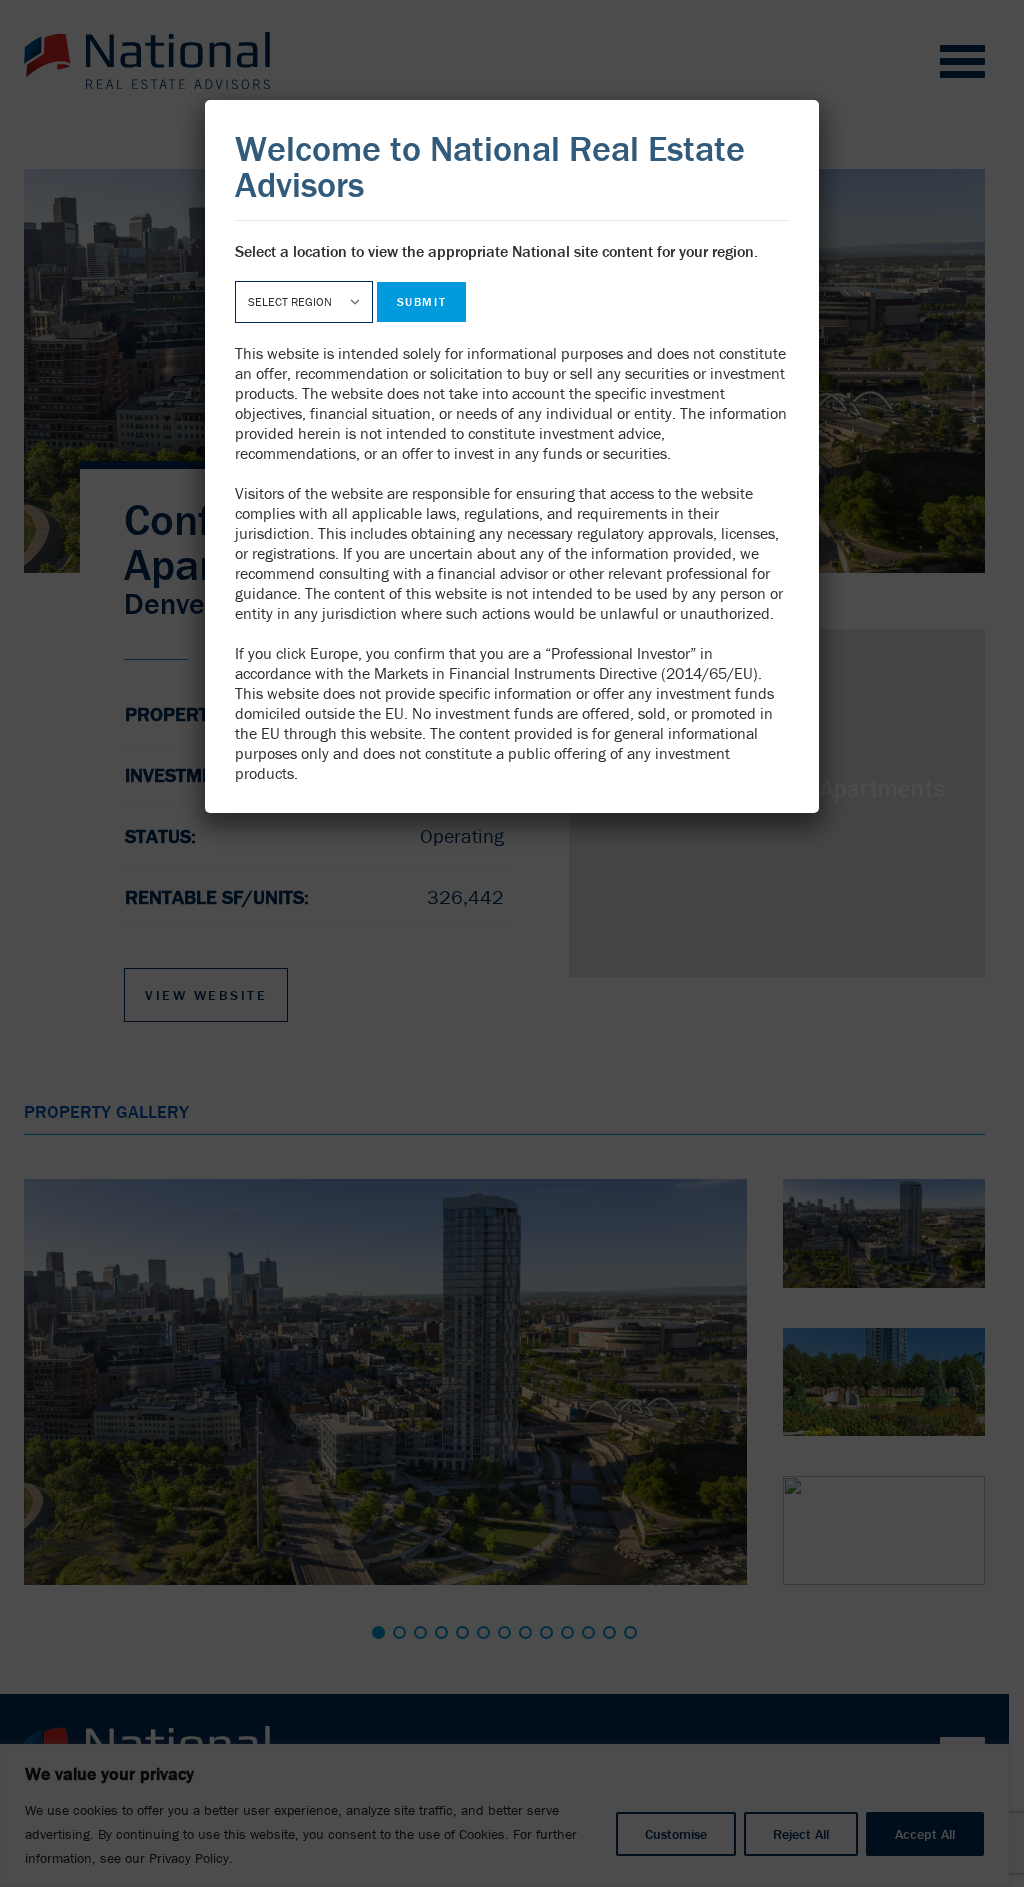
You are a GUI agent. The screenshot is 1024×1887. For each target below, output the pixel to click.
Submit (421, 301)
